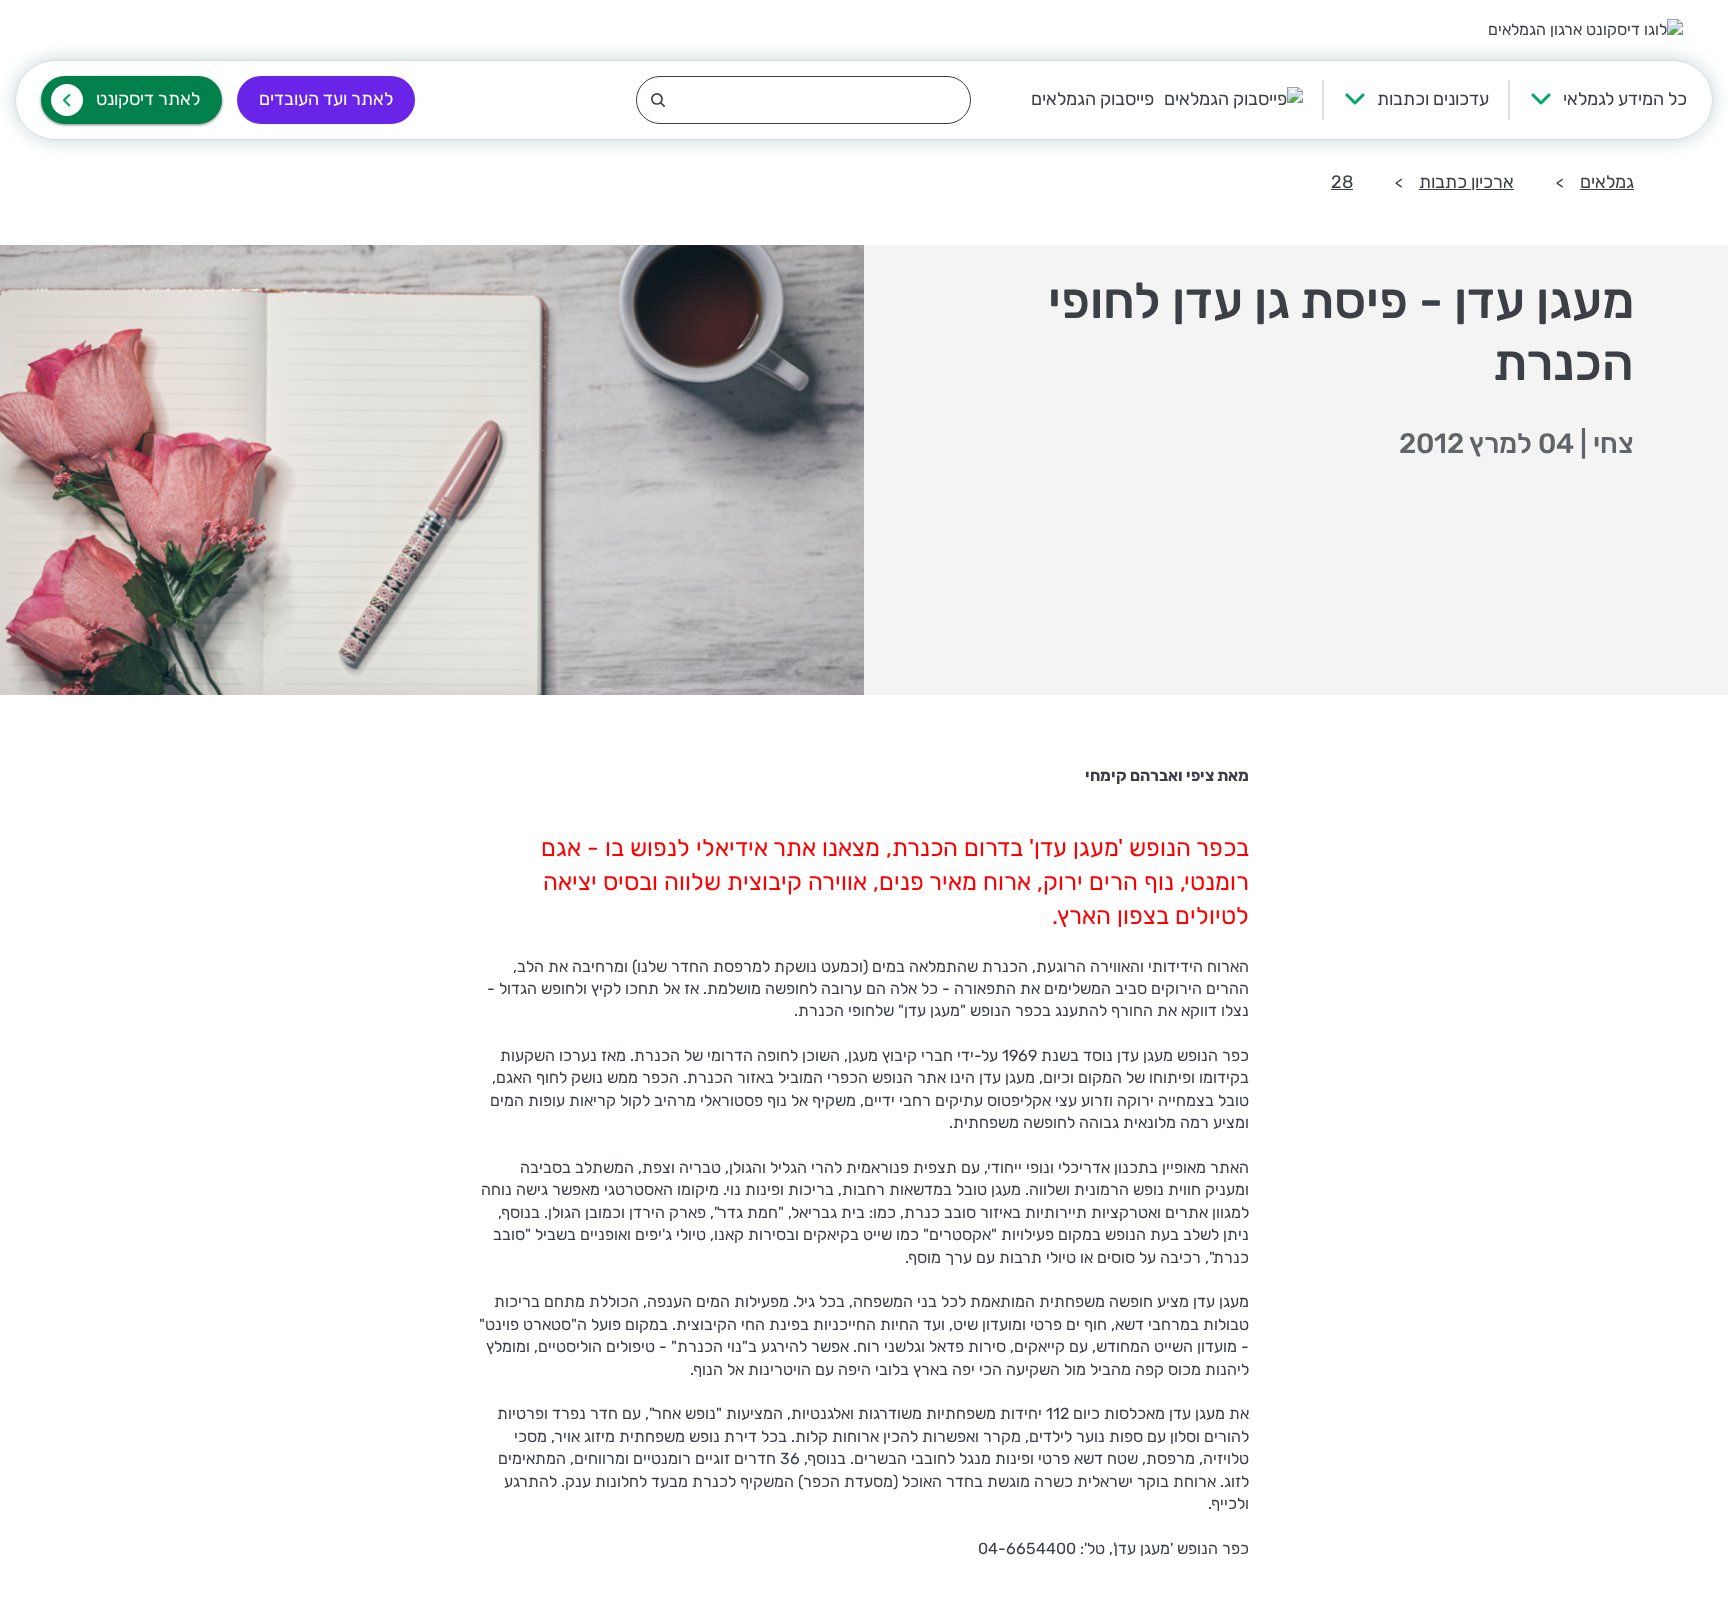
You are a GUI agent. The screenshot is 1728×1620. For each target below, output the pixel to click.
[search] (803, 100)
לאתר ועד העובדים (326, 99)
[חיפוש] (803, 100)
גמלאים (1607, 182)
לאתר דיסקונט (148, 99)
